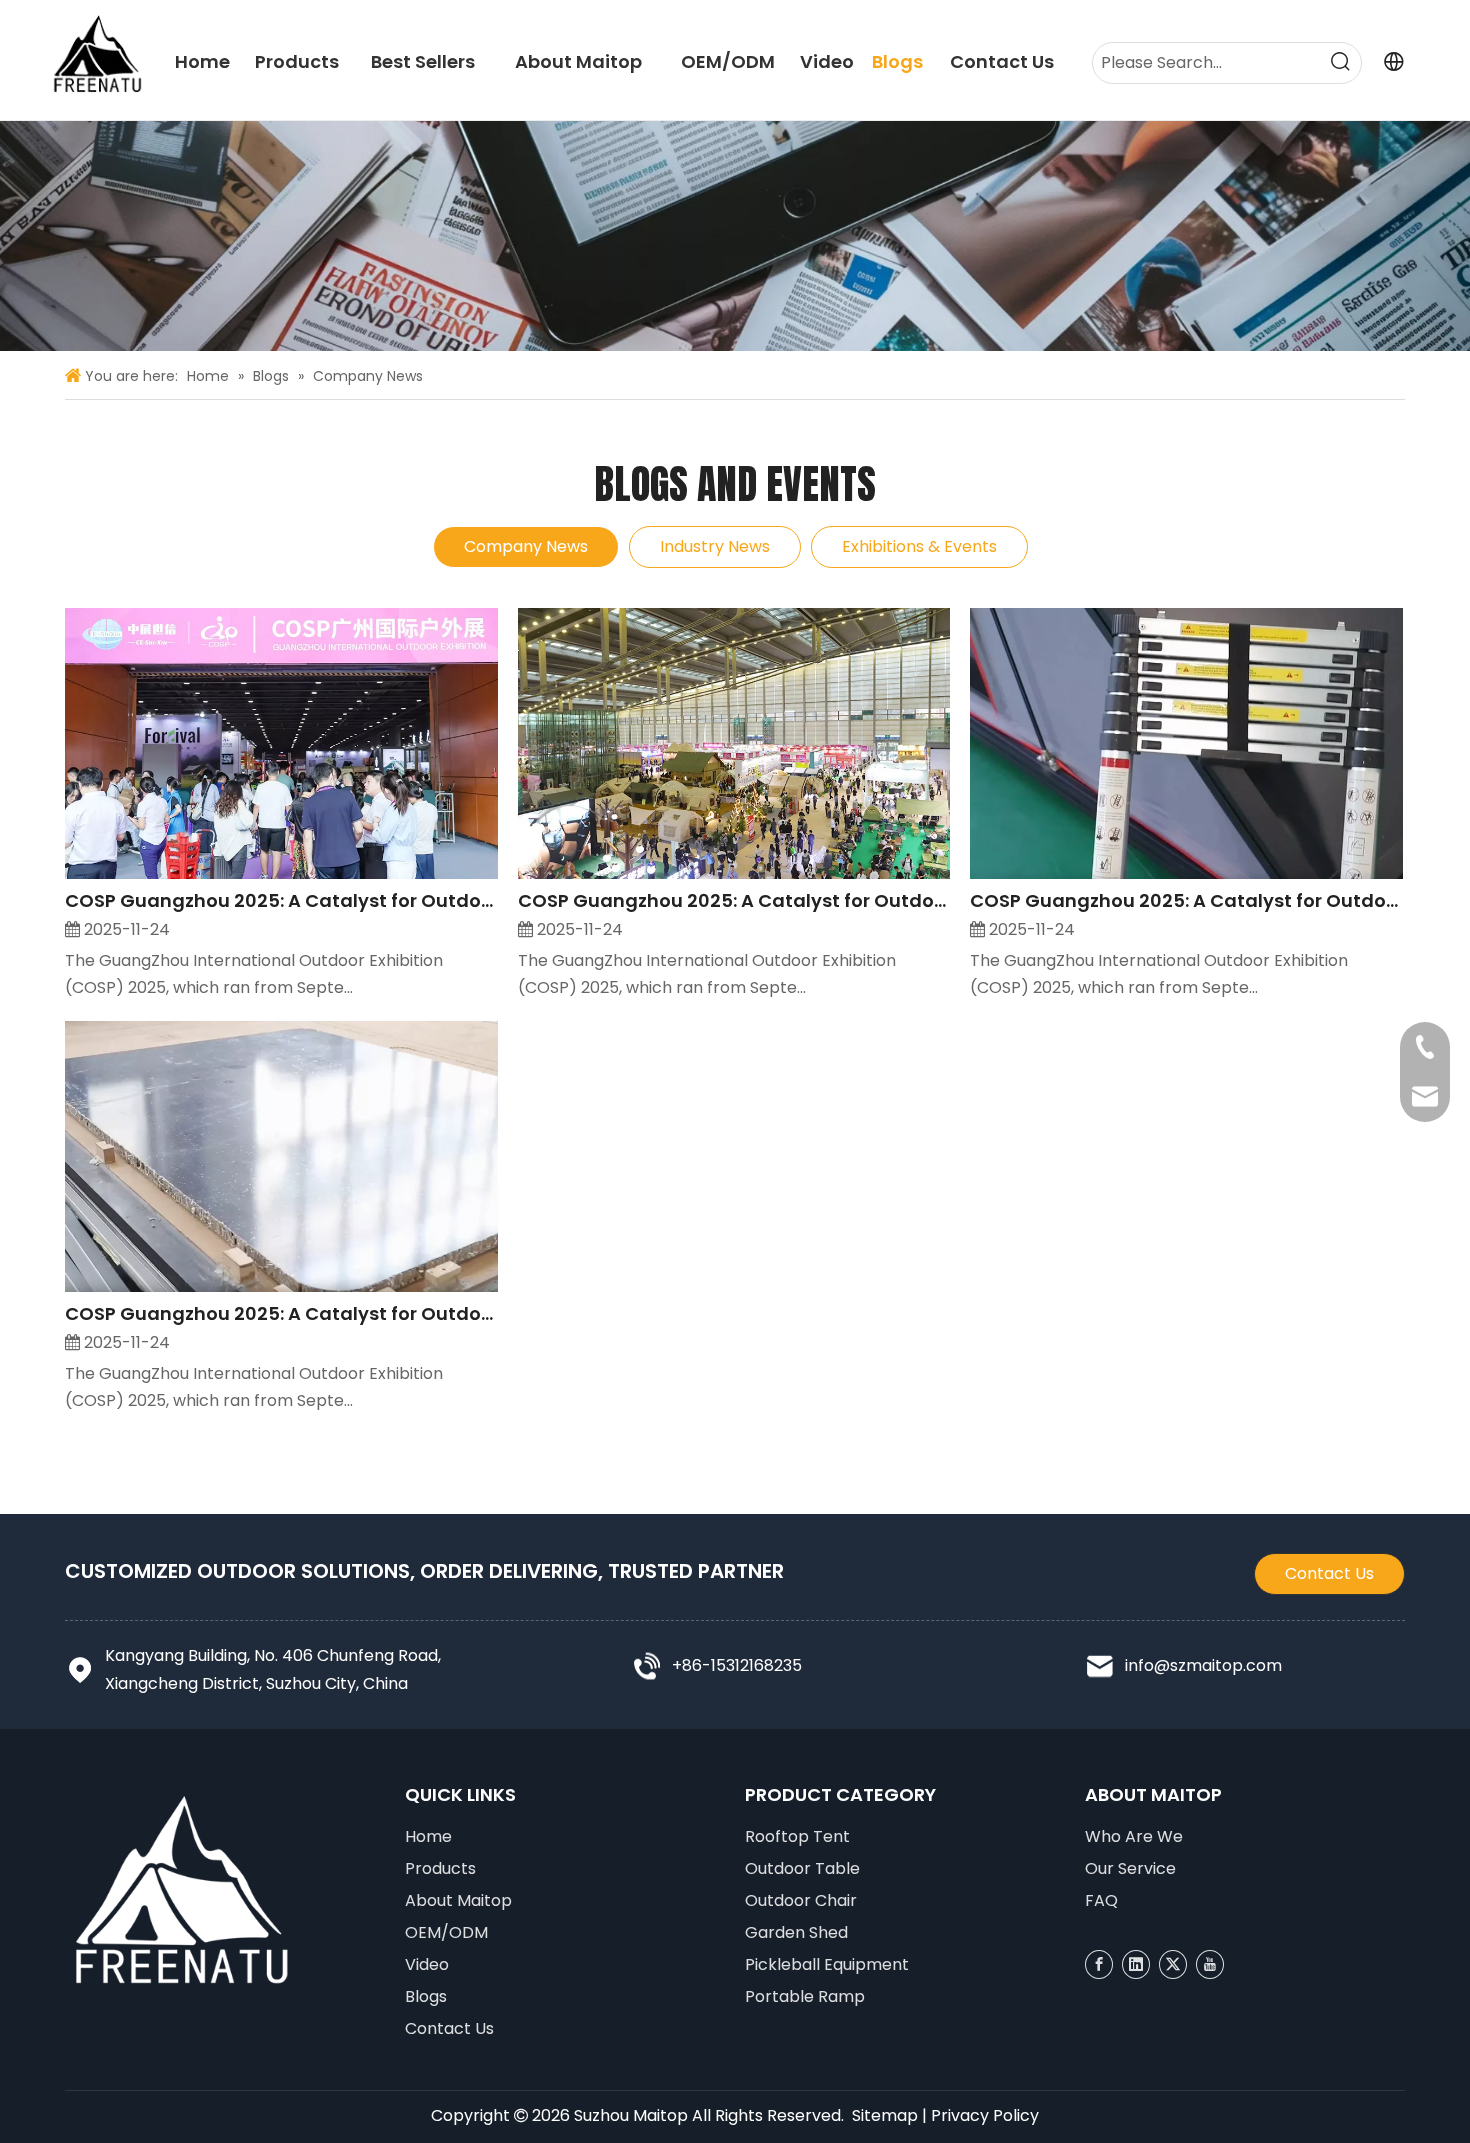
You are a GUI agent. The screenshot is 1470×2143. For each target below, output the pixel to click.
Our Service (1130, 1868)
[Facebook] (1099, 1964)
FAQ (1101, 1900)
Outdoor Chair (801, 1900)
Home (428, 1836)
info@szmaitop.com (1203, 1665)
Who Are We (1134, 1836)
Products (440, 1868)
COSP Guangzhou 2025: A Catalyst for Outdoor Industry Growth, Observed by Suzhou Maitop (281, 900)
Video (427, 1964)
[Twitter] (1173, 1964)
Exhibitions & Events (919, 546)
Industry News (715, 546)
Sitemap (885, 2115)
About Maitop (458, 1900)
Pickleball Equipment (827, 1964)
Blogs (426, 1996)
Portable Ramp (805, 1996)
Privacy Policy (985, 2115)
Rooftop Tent (797, 1836)
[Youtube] (1210, 1964)
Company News (526, 546)
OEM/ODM (446, 1932)
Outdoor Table (802, 1868)
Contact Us (1329, 1573)
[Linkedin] (1136, 1964)
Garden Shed (796, 1932)
